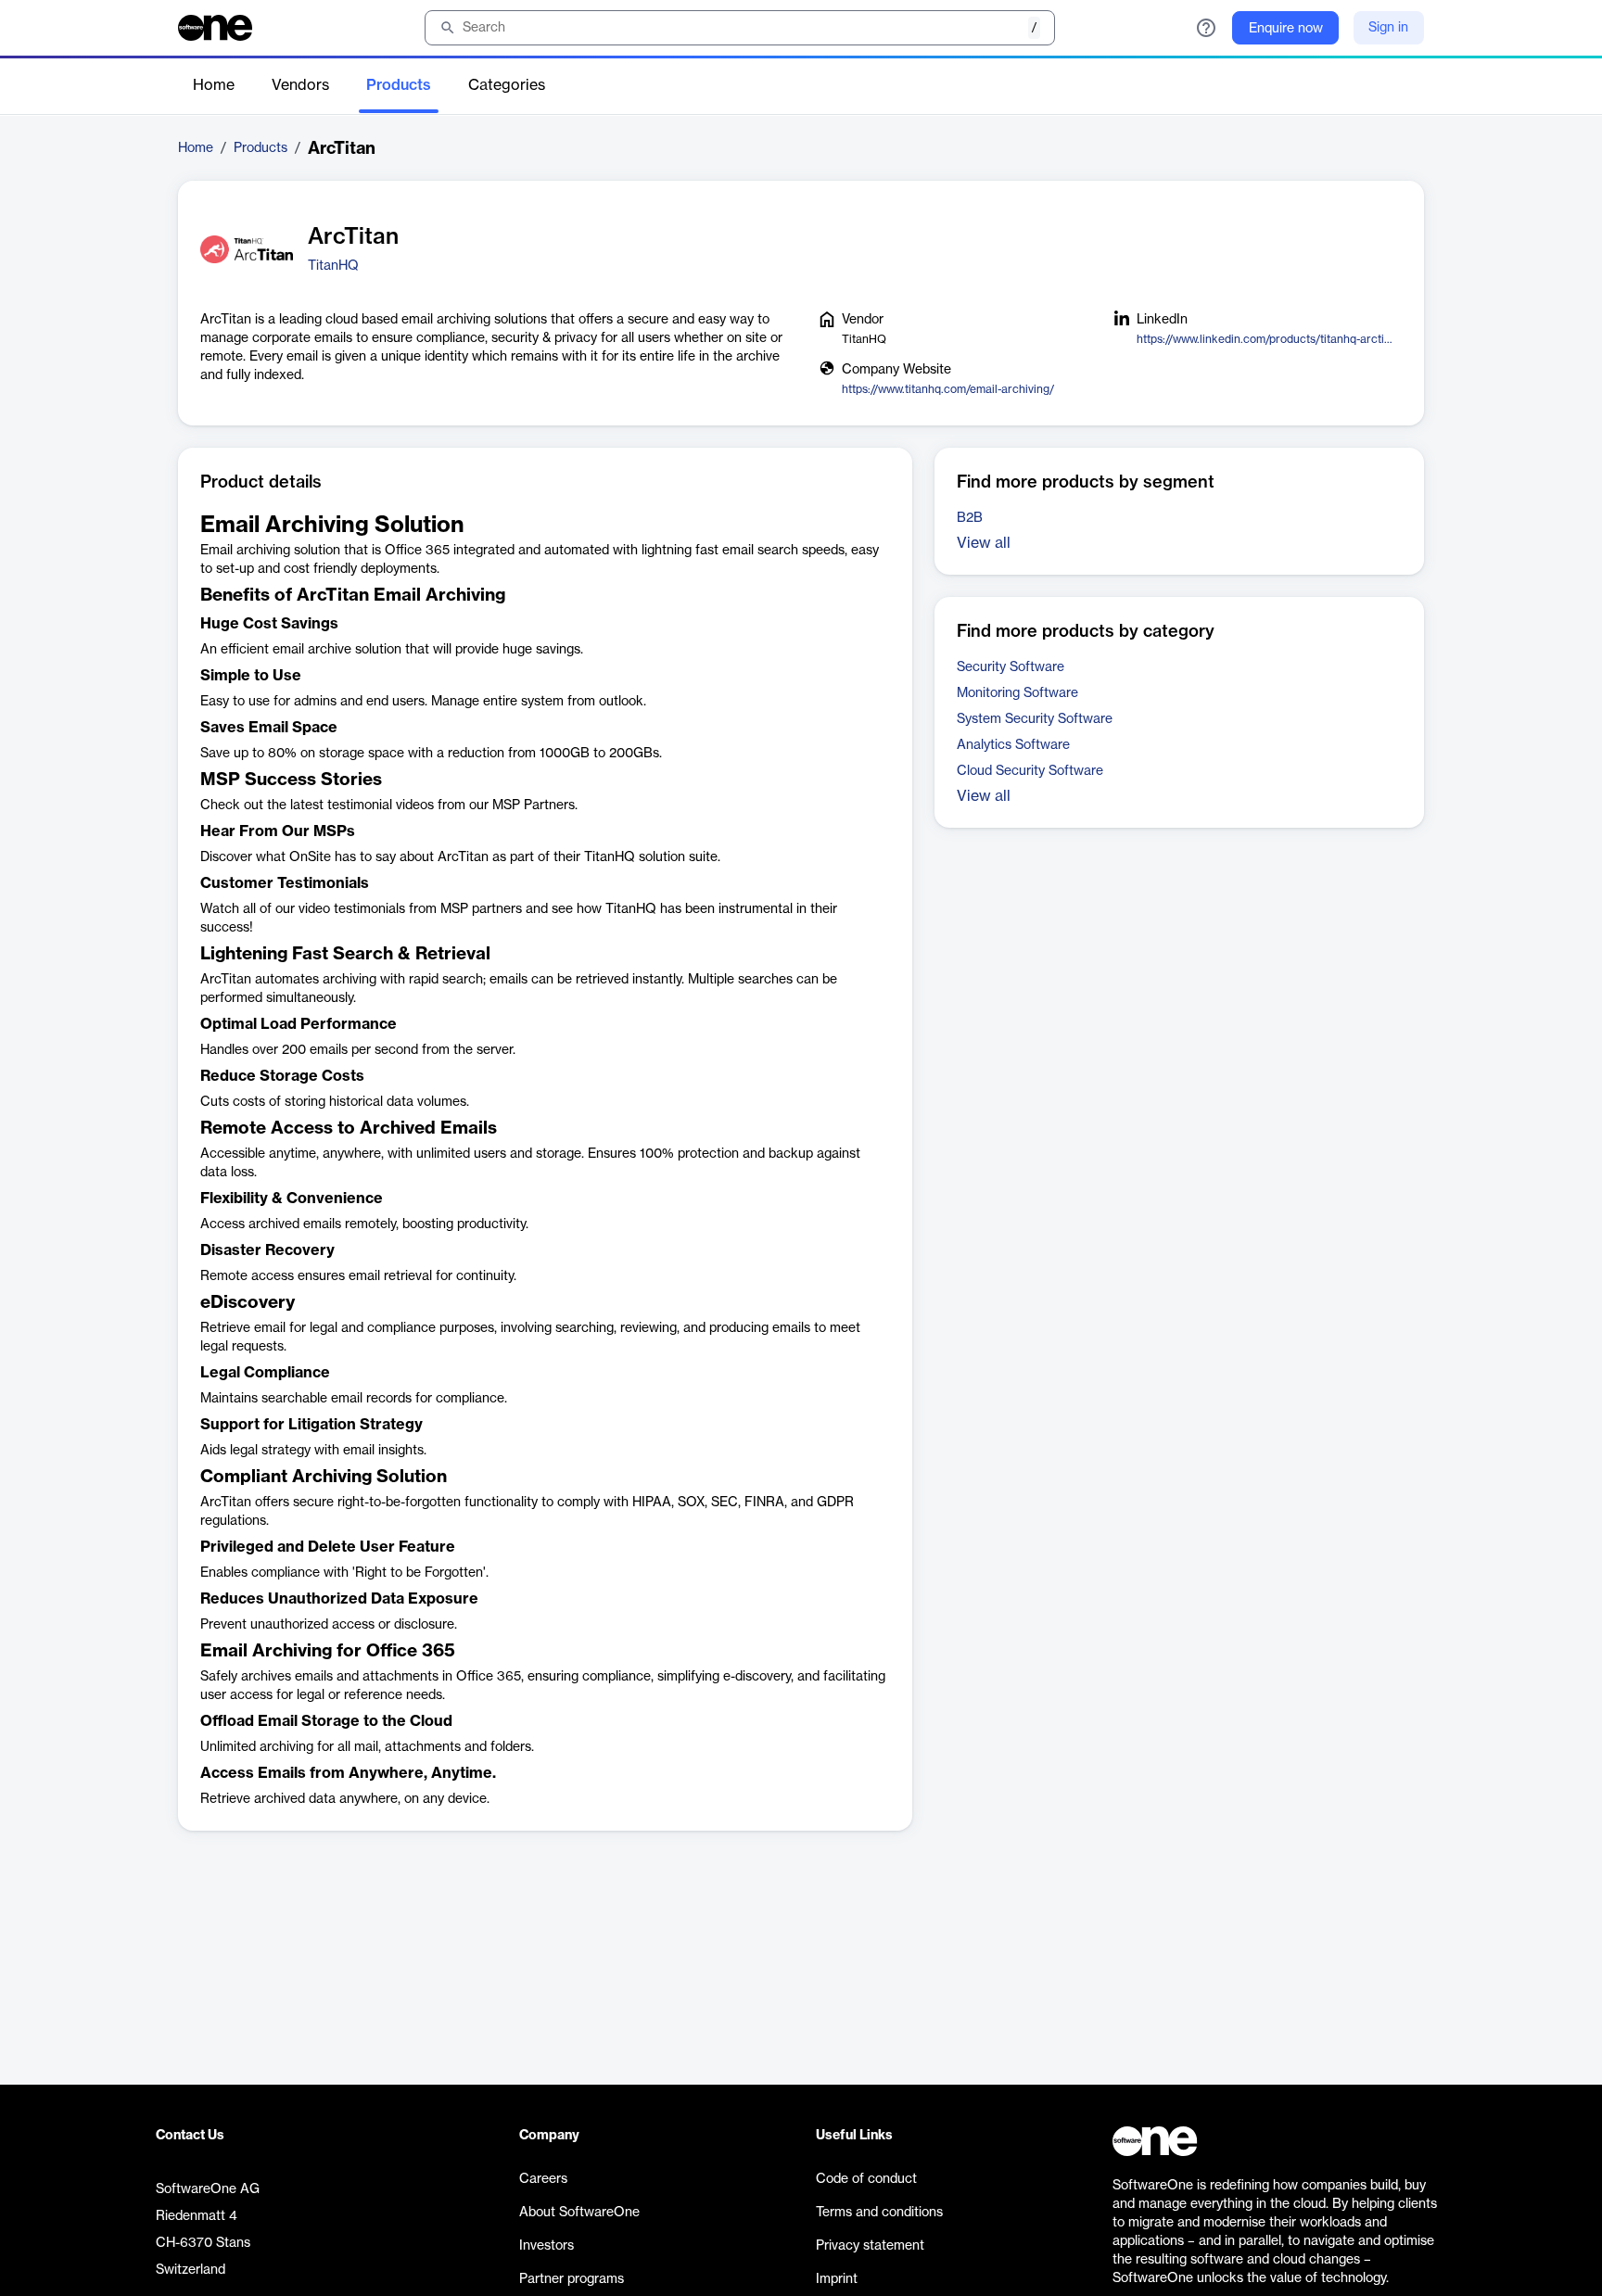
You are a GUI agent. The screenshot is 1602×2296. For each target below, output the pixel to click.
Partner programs (572, 2279)
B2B (970, 518)
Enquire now (1286, 29)
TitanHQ (333, 266)
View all (984, 543)
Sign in (1388, 28)
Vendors (300, 85)
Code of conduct (866, 2179)
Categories (507, 85)
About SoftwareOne (579, 2213)
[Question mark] (1206, 28)
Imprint (837, 2279)
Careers (543, 2179)
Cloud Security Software (1030, 771)
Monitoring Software (1017, 693)
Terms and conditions (879, 2213)
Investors (547, 2246)
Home (214, 85)
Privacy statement (870, 2246)
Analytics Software (1013, 745)
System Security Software (1035, 719)
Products (399, 85)
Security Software (1011, 667)
